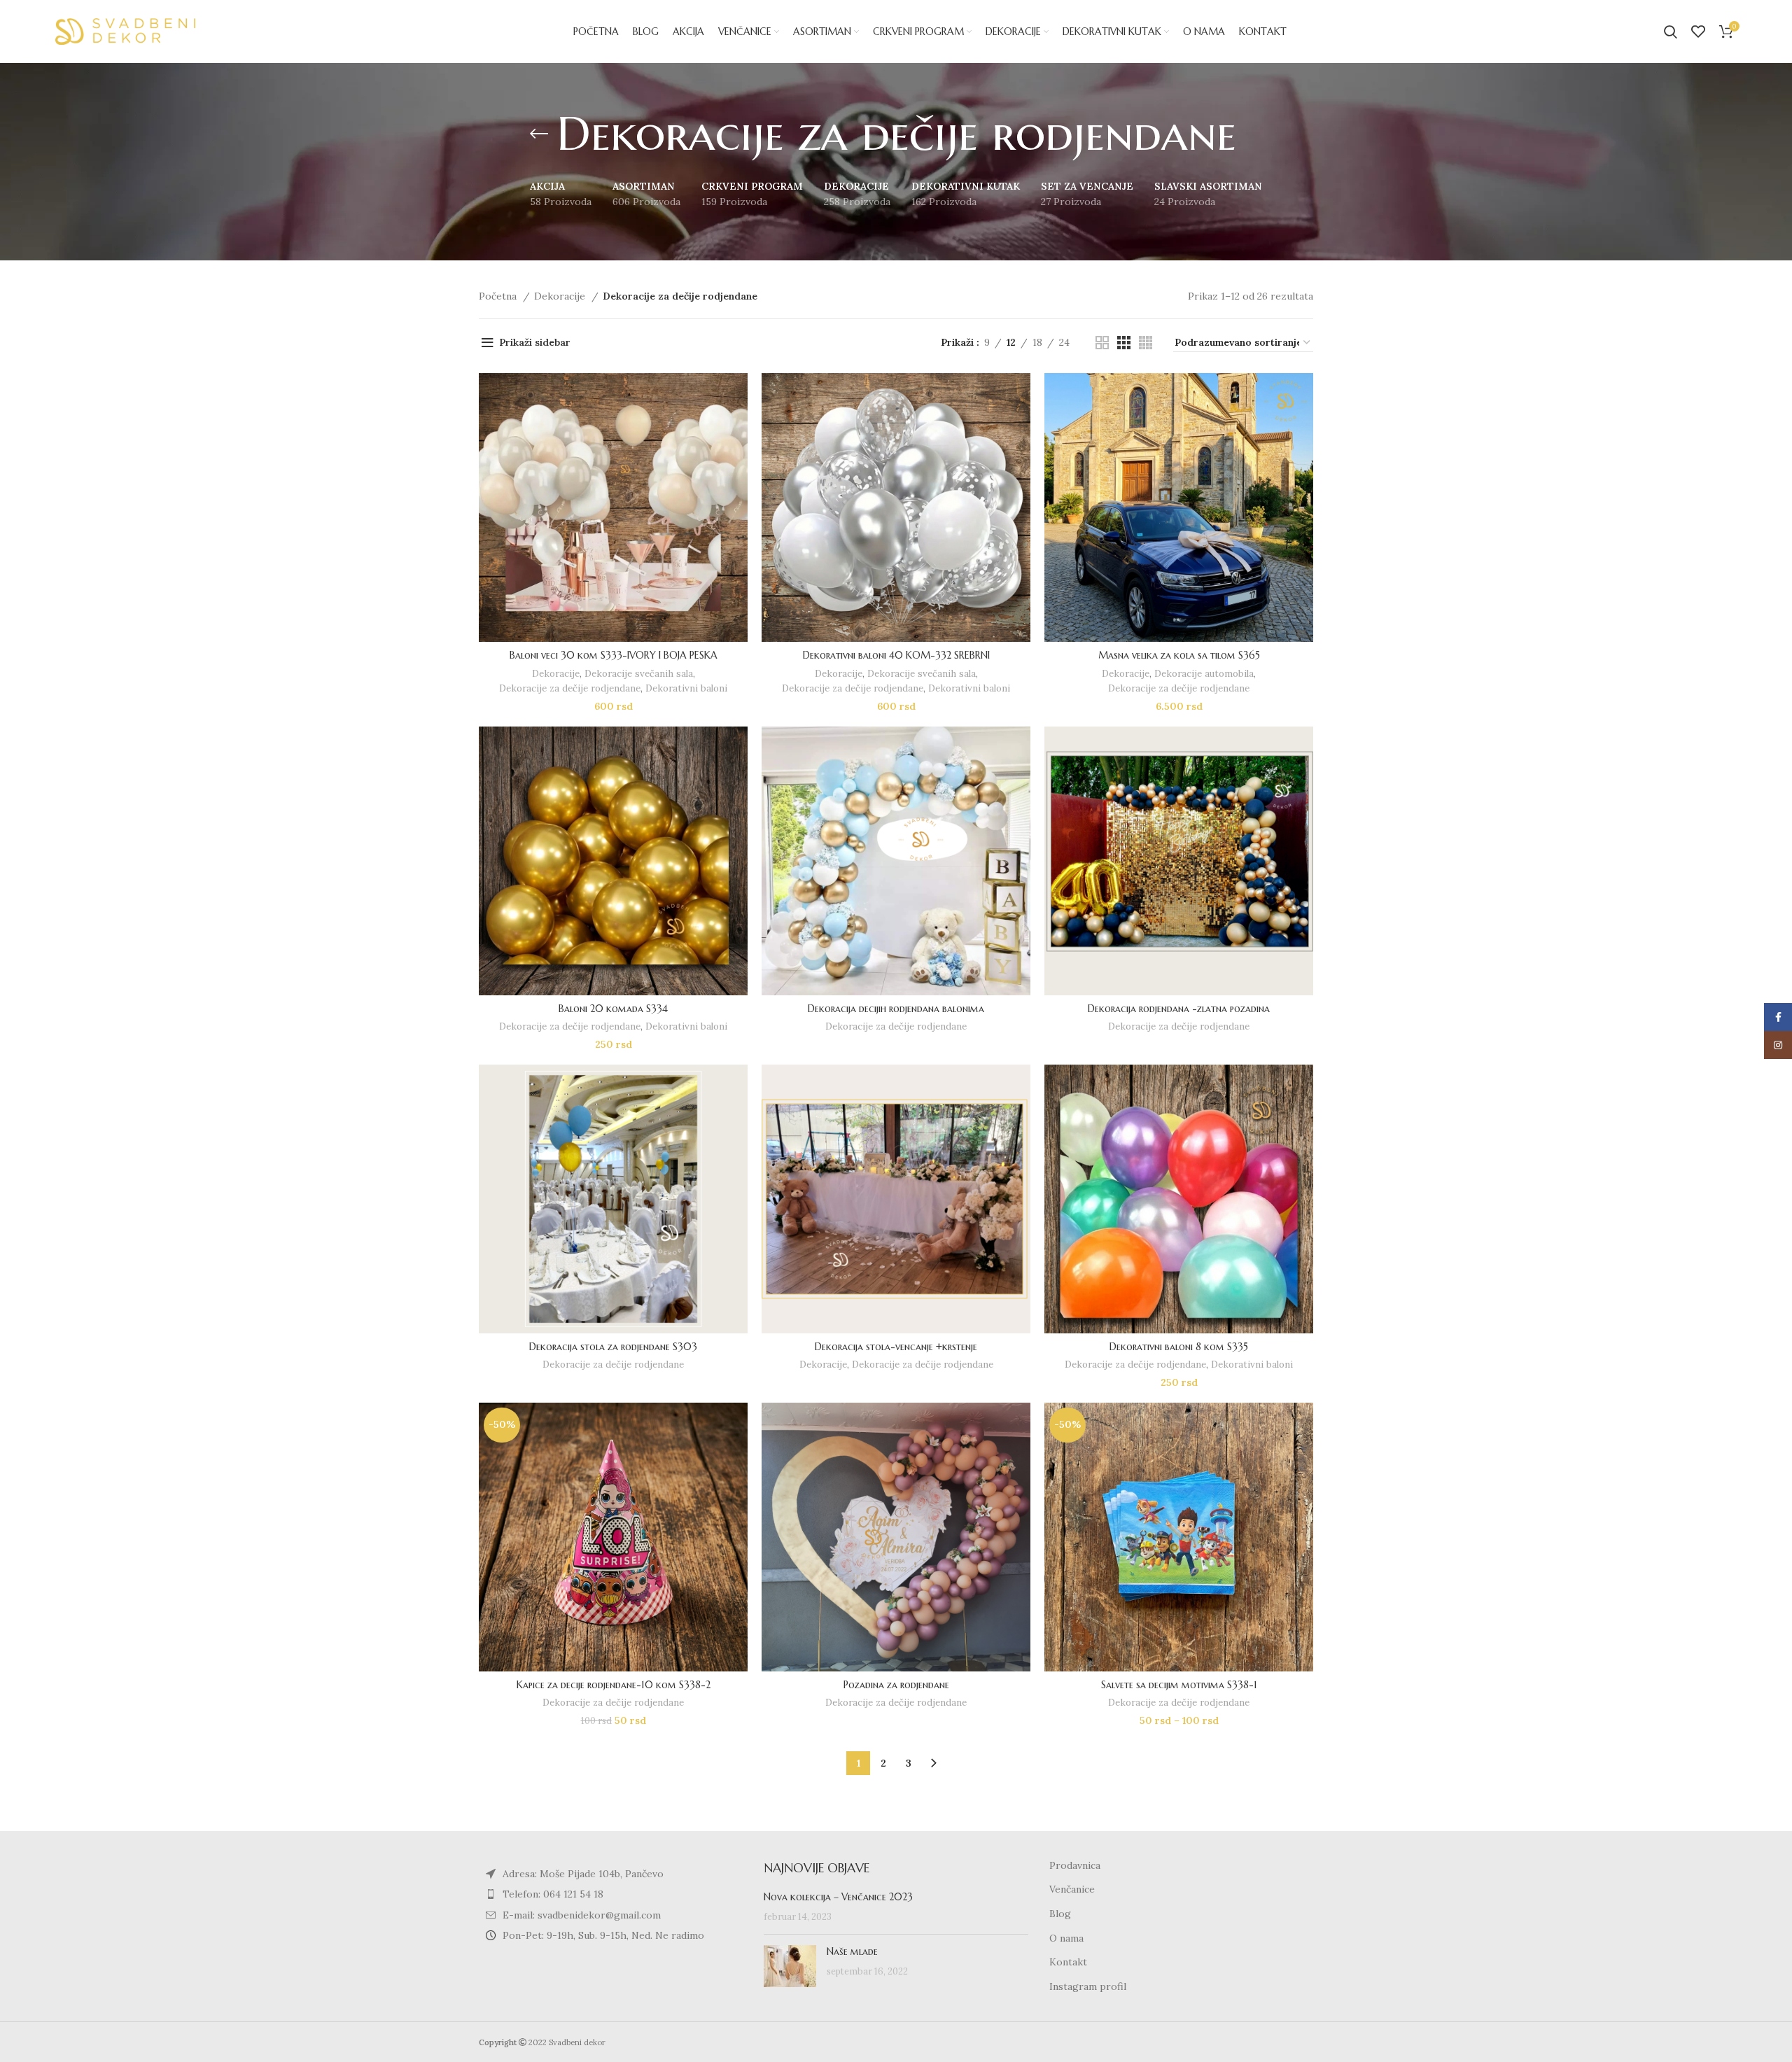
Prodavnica (1075, 1865)
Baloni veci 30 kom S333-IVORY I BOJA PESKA (614, 655)
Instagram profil (1088, 1986)
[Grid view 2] (1102, 343)
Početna (499, 296)
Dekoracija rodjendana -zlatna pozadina (1179, 1009)
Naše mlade (852, 1951)
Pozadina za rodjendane (896, 1685)
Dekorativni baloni (686, 688)
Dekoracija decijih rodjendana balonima (896, 1009)
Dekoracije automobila (1204, 674)
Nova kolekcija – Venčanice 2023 (838, 1897)
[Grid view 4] (1146, 343)
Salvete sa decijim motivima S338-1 (1179, 1685)
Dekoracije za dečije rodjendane (570, 688)
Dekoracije (561, 296)
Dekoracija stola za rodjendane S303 (613, 1347)
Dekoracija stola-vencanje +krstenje (896, 1347)
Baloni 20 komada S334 (613, 1009)
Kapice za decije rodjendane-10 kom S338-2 (614, 1685)
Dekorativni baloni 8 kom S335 (1179, 1347)
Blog (1060, 1914)
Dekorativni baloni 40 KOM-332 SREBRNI (896, 655)
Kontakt (1068, 1962)
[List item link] (611, 1894)
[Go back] (539, 134)
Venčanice (1072, 1889)
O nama (1066, 1938)
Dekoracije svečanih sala (639, 674)
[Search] (1671, 31)
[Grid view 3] (1124, 343)
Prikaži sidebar (535, 342)
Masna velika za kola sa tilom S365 (1179, 655)
